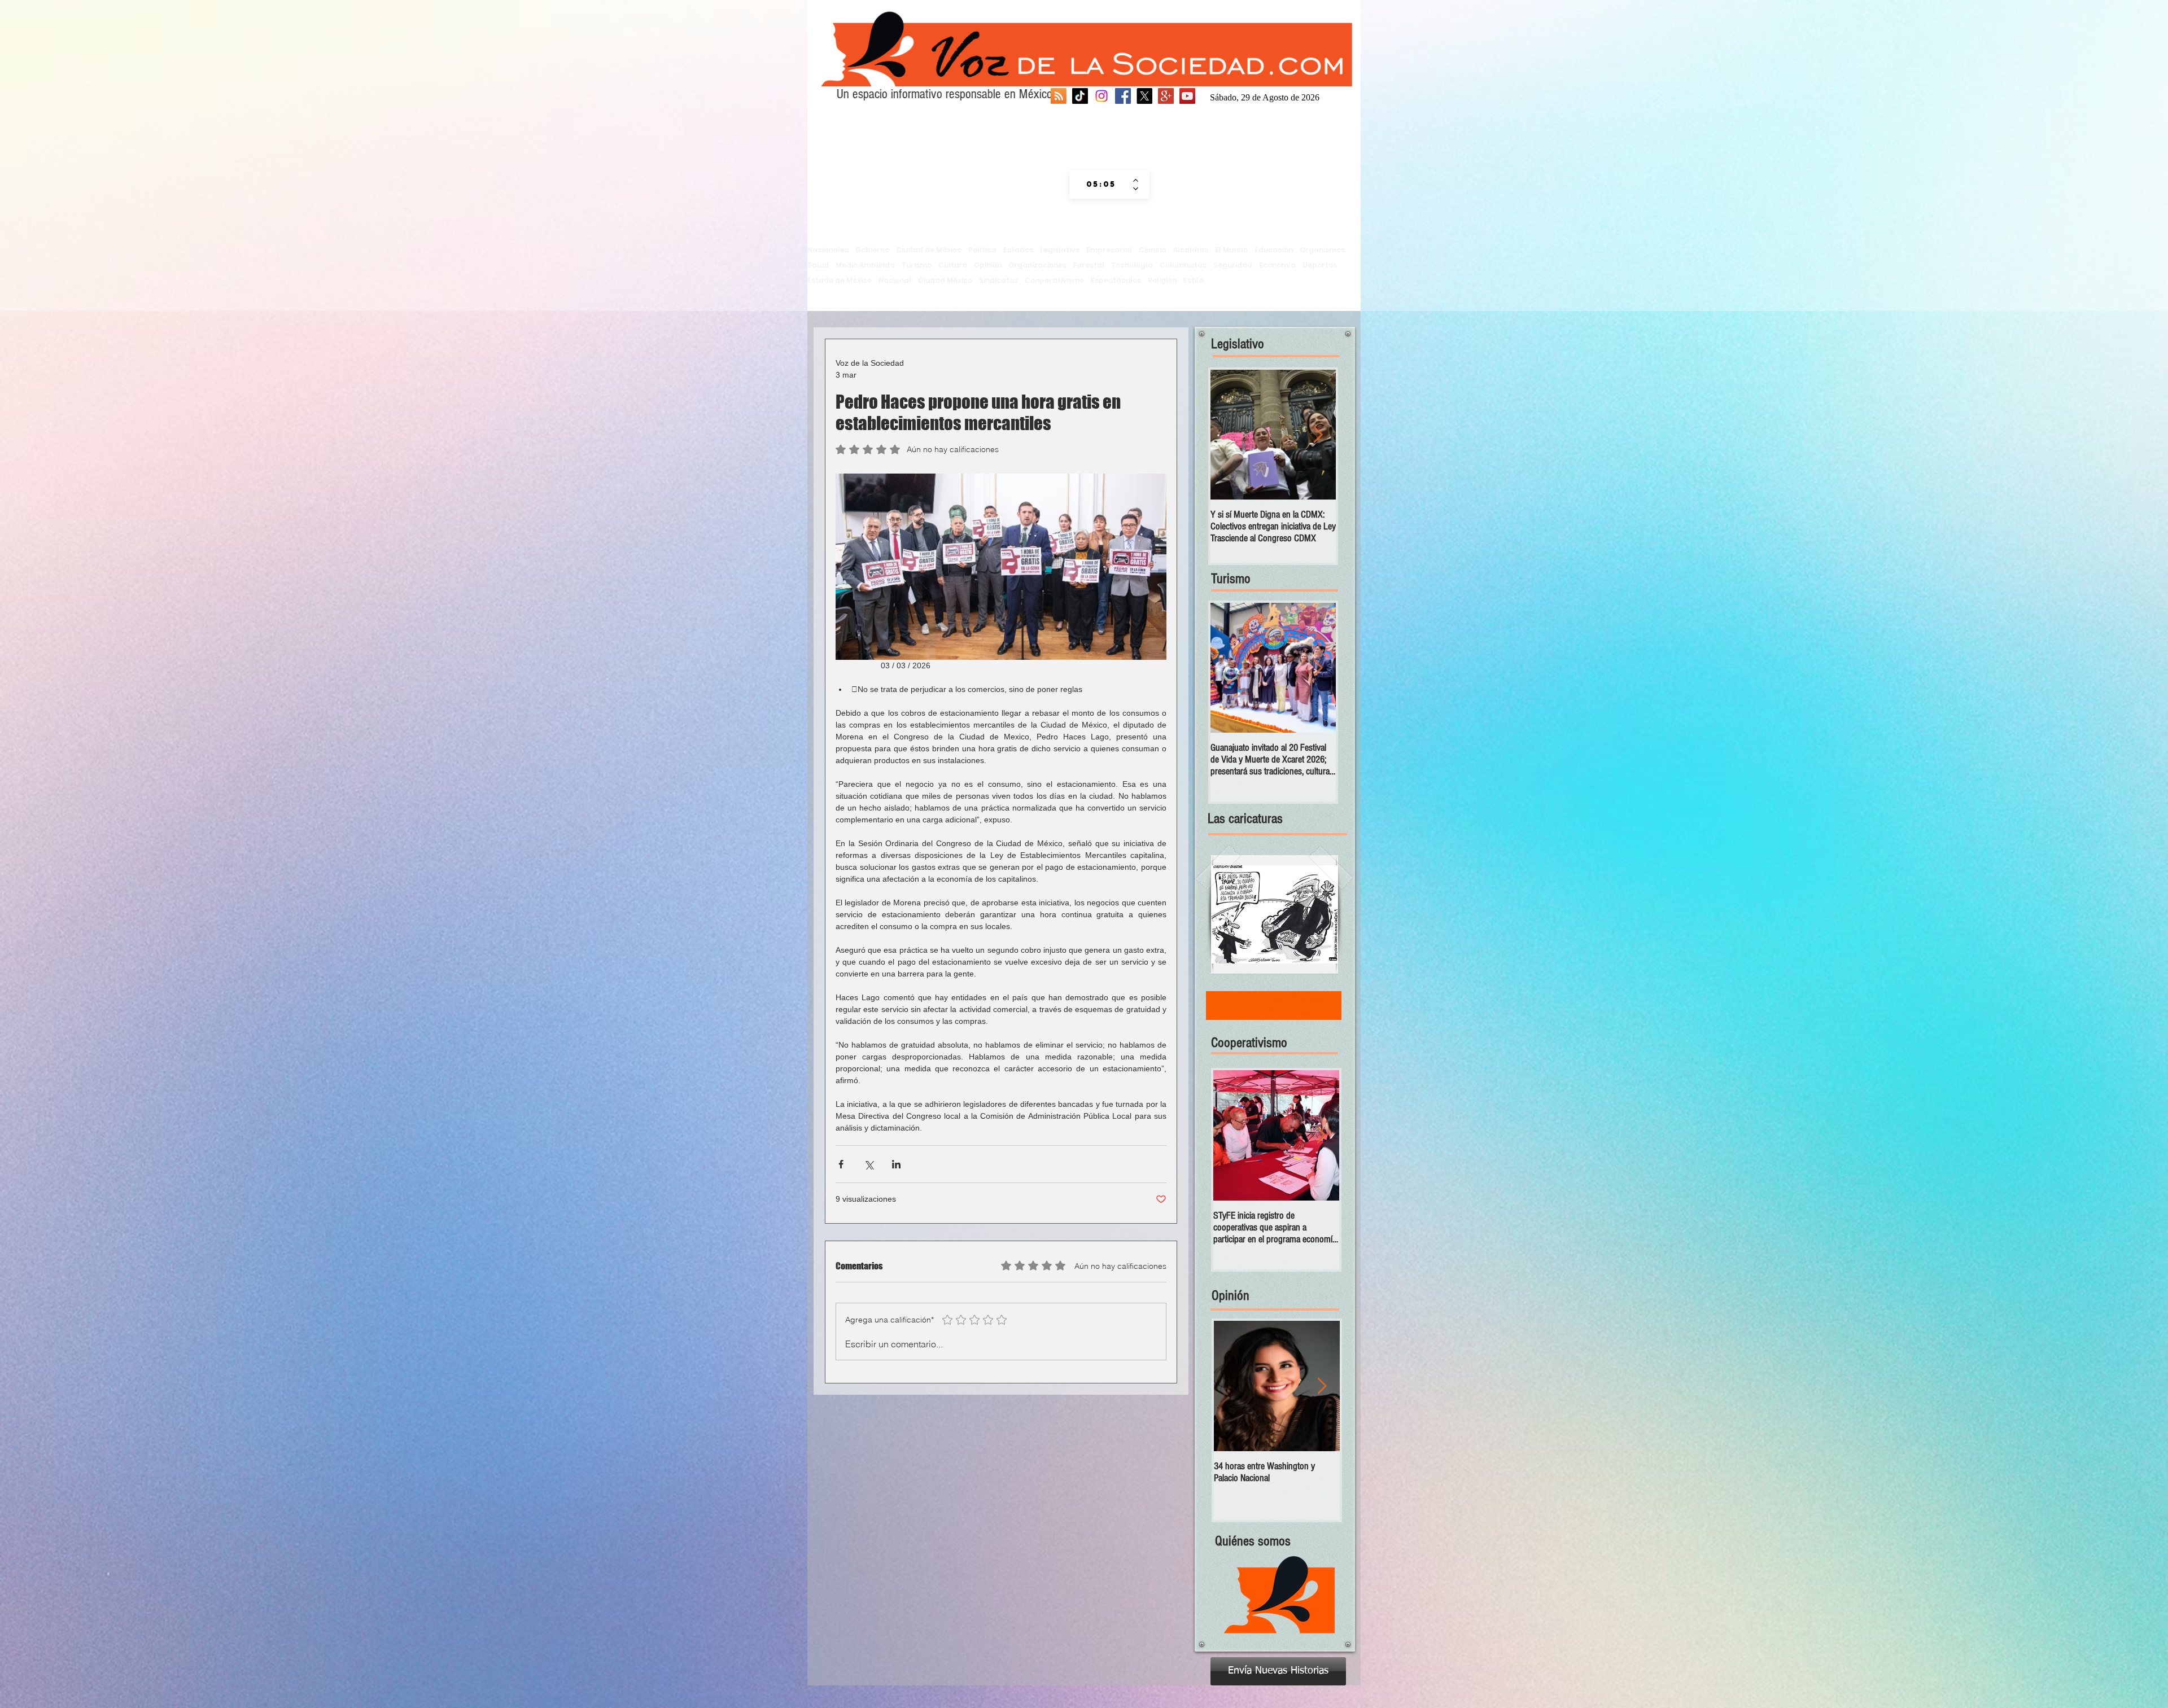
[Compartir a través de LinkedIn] (896, 1164)
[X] (1144, 96)
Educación (1274, 250)
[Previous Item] (1229, 435)
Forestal (1089, 265)
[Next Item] (1318, 435)
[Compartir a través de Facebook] (841, 1164)
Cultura (953, 265)
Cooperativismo (1054, 280)
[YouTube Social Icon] (1187, 96)
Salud (818, 265)
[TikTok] (1080, 96)
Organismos (1322, 250)
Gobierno (872, 250)
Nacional (895, 280)
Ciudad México (945, 280)
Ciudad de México (929, 250)
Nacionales (828, 250)
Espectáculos (1116, 280)
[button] (1275, 914)
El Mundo (1231, 250)
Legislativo (1060, 250)
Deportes (1320, 265)
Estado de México (840, 280)
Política (982, 250)
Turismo (917, 265)
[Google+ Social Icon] (1166, 96)
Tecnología (1132, 265)
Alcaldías (1191, 250)
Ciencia (1153, 250)
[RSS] (1059, 96)
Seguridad (1233, 265)
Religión (1162, 280)
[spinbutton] (1101, 185)
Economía (1277, 265)
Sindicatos (998, 280)
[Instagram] (1102, 96)
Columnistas (1183, 265)
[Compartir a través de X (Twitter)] (869, 1164)
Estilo (1193, 280)
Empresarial (1109, 250)
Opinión (988, 265)
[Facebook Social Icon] (1123, 96)
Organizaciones (1037, 265)
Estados (1018, 250)
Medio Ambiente (865, 265)
